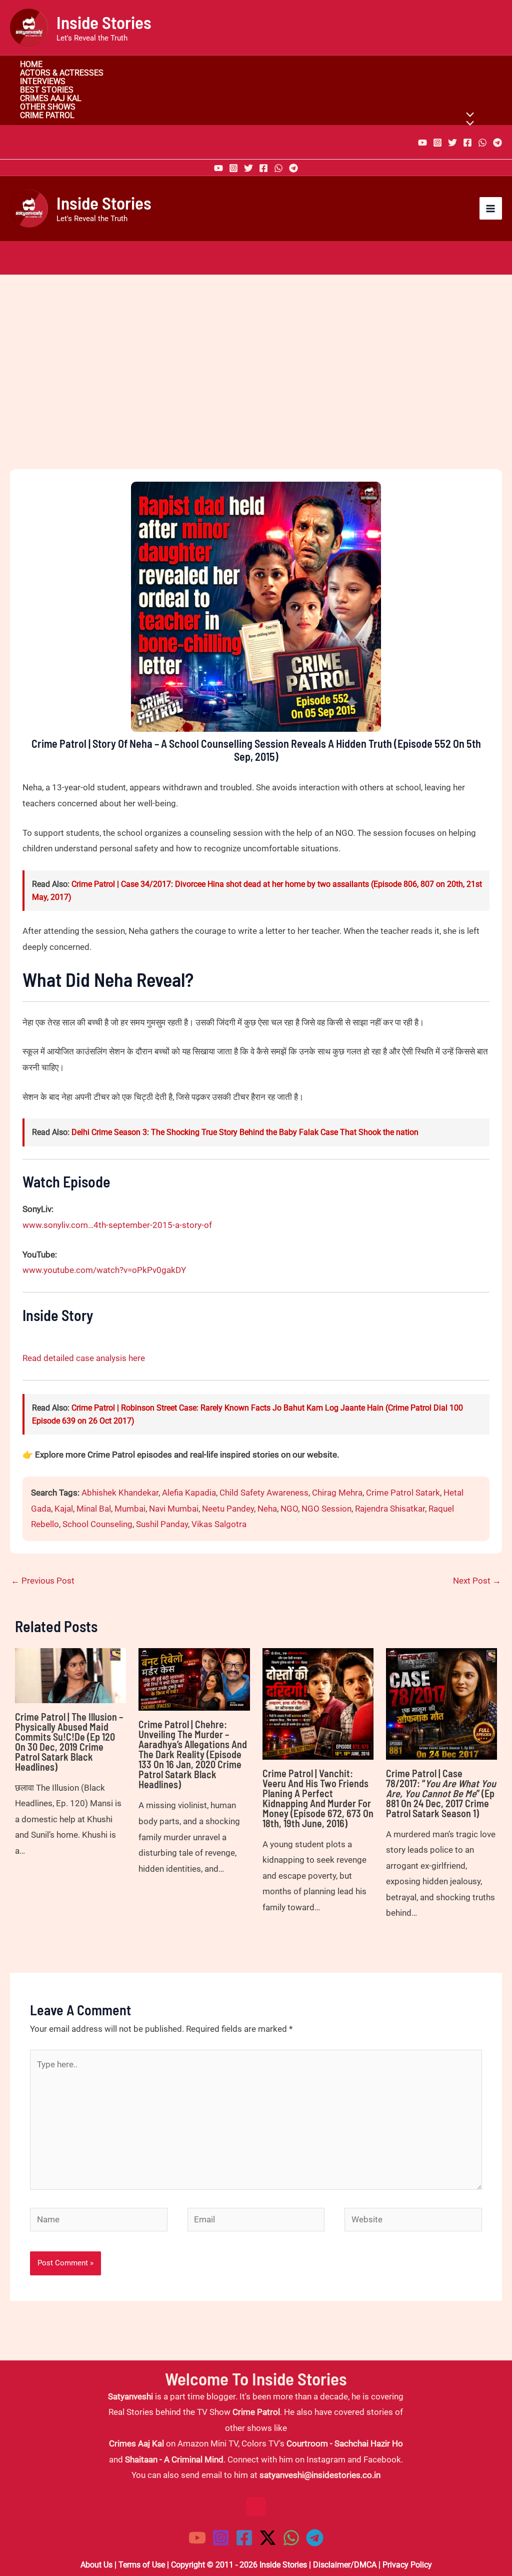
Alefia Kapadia (189, 1493)
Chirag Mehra (337, 1493)
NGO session (326, 1509)
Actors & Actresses (62, 73)
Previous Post (43, 1581)
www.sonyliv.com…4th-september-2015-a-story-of (117, 1225)
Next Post (477, 1581)
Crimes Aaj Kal (51, 99)
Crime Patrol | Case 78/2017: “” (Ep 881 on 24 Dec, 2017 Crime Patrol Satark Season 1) (441, 1793)
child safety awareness (264, 1493)
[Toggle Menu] (468, 124)
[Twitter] (452, 143)
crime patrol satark (403, 1493)
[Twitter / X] (268, 2538)
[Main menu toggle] (491, 209)
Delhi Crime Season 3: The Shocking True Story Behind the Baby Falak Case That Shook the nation (245, 1132)
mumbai (130, 1509)
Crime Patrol (47, 116)
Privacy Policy (407, 2565)
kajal (64, 1509)
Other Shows (48, 107)
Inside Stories (104, 22)
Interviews (43, 82)
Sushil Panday (162, 1524)
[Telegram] (497, 143)
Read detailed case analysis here (84, 1358)
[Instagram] (437, 143)
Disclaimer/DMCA (345, 2565)
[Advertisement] (256, 389)
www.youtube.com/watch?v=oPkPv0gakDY (104, 1270)
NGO (289, 1509)
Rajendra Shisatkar (390, 1509)
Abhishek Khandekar (120, 1493)
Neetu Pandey (228, 1509)
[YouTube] (422, 143)
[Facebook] (467, 143)
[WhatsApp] (482, 143)
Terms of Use (142, 2565)
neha (267, 1509)
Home (31, 65)
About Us (96, 2565)
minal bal (94, 1509)
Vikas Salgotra (219, 1524)
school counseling (97, 1524)
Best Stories (47, 90)
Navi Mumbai (174, 1509)
